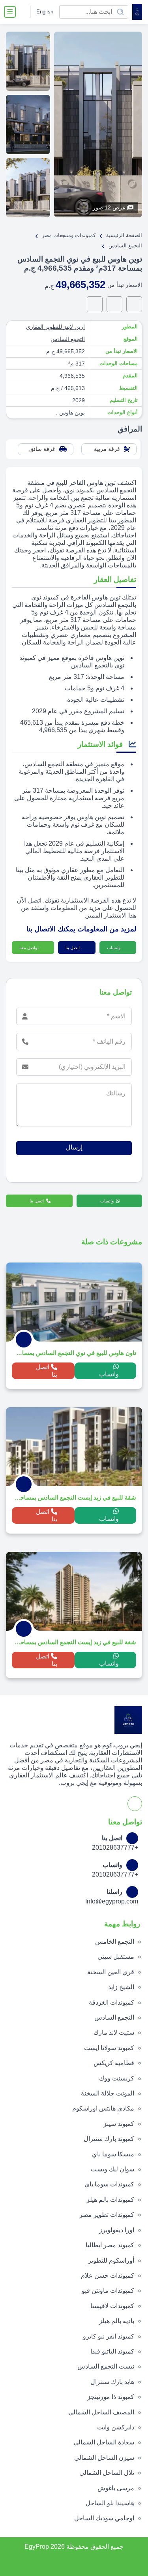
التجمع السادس (68, 339)
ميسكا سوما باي (113, 2154)
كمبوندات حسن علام (108, 2275)
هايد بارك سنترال (112, 2382)
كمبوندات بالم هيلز (110, 2200)
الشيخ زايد (121, 1987)
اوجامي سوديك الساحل (104, 2518)
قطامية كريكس (114, 2063)
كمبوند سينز (119, 2124)
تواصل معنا (30, 948)
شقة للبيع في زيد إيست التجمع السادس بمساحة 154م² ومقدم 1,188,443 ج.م (75, 1642)
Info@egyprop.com (112, 1901)
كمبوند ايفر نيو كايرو (109, 2336)
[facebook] (23, 12)
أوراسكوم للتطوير (111, 2260)
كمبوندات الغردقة (111, 2002)
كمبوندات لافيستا (112, 2306)
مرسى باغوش (116, 2488)
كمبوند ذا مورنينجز (111, 2397)
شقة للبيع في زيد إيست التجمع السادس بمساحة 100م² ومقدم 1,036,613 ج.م (75, 1497)
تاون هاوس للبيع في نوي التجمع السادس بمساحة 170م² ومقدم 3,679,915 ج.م (75, 1353)
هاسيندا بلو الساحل (110, 2503)
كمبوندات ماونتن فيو (108, 2291)
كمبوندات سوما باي (109, 2184)
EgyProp (37, 2547)
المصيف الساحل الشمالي (101, 2412)
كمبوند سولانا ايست (109, 2048)
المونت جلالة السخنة (108, 2093)
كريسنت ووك (117, 2078)
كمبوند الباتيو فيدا (112, 2351)
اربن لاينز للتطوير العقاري (55, 327)
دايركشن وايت (116, 2427)
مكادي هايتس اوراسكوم (103, 2108)
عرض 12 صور (109, 207)
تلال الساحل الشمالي (107, 2473)
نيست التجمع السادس (106, 2366)
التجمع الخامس (115, 1942)
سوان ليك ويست (112, 2169)
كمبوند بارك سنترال (109, 2139)
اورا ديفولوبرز (117, 2230)
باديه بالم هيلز (117, 2321)
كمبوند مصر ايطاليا (110, 2245)
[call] (114, 304)
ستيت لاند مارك (114, 2032)
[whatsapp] (134, 304)
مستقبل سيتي (116, 1957)
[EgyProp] (137, 12)
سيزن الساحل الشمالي (104, 2458)
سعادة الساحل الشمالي (104, 2442)
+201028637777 (115, 1848)
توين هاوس (71, 413)
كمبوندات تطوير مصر (107, 2215)
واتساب (114, 948)
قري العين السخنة (111, 1972)
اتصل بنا (73, 948)
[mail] (95, 304)
